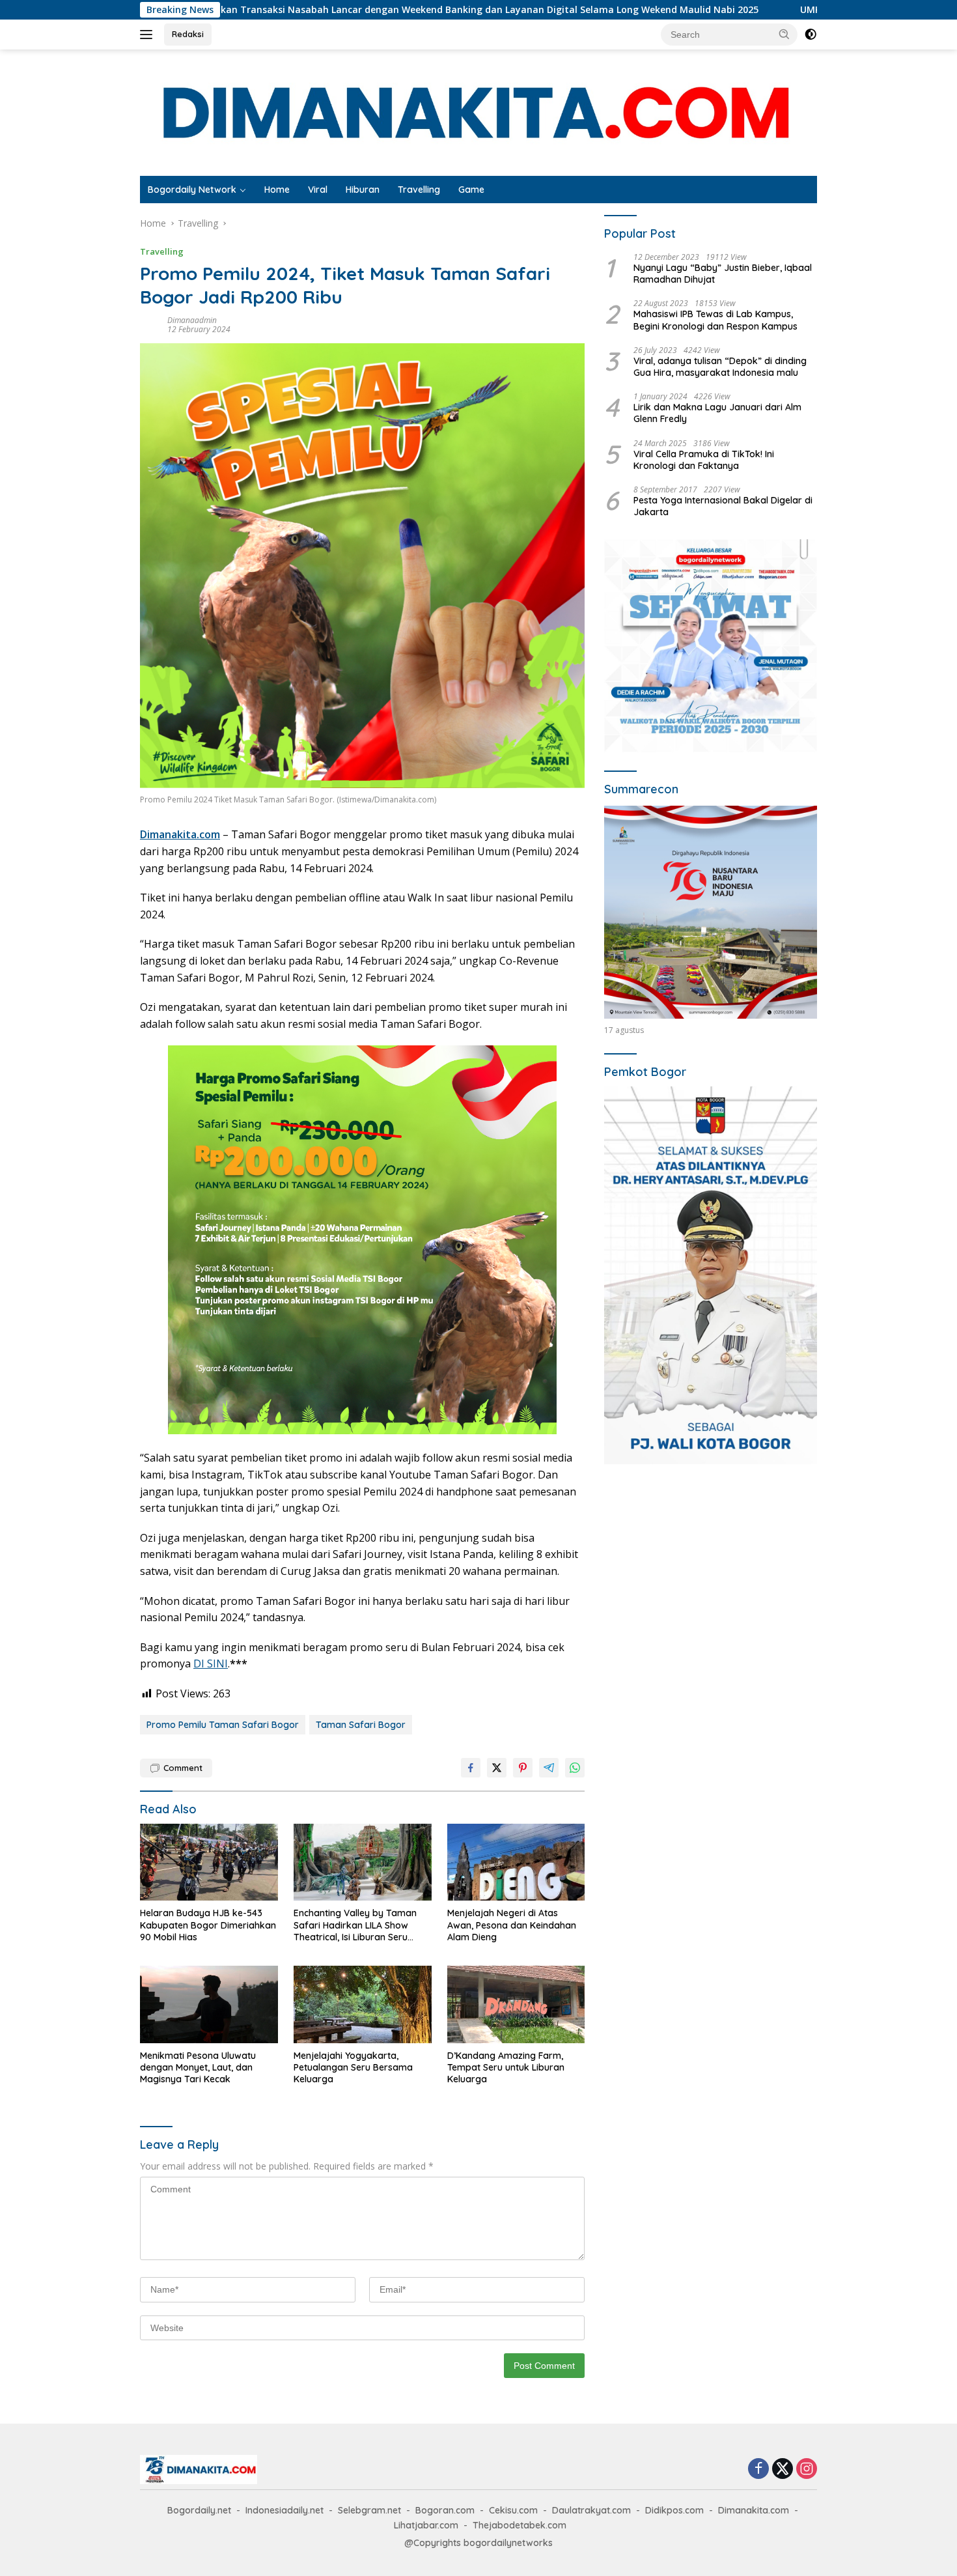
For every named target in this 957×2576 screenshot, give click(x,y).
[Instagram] (807, 2470)
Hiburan (363, 190)
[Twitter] (783, 2470)
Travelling (419, 190)
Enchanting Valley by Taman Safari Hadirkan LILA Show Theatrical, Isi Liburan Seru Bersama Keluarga (355, 1925)
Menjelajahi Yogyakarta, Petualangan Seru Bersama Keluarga (353, 2067)
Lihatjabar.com (426, 2525)
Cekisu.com (513, 2510)
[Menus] (149, 35)
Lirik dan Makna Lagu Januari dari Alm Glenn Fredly (717, 414)
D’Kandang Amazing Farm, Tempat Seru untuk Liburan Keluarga (506, 2067)
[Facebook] (758, 2470)
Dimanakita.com (180, 834)
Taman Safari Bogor (361, 1725)
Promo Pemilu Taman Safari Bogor (223, 1725)
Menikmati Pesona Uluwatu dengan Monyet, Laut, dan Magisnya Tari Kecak (198, 2067)
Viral (318, 190)
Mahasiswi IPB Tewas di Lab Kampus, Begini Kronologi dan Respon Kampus (715, 320)
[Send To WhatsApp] (575, 1768)
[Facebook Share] (471, 1768)
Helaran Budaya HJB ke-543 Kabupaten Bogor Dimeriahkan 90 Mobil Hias (208, 1925)
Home (277, 190)
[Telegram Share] (549, 1768)
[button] (784, 34)
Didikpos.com (674, 2510)
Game (471, 190)
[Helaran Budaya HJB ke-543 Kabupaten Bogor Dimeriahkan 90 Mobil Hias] (209, 1862)
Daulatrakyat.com (591, 2510)
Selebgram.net (369, 2510)
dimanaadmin (192, 320)
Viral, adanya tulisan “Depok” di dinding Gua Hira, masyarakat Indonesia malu (720, 367)
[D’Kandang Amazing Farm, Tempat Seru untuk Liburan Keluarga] (516, 2004)
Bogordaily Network (192, 190)
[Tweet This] (497, 1768)
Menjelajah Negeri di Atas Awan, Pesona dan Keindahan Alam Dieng (512, 1925)
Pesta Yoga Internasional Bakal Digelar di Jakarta (723, 507)
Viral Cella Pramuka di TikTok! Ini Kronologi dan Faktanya (704, 460)
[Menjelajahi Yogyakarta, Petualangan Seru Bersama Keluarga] (363, 2004)
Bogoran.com (445, 2510)
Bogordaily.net (199, 2510)
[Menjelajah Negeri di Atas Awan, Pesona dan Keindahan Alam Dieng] (516, 1862)
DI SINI (211, 1663)
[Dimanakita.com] (478, 112)
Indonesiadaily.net (284, 2510)
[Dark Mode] (811, 35)
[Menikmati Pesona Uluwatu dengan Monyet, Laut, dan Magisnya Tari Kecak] (209, 2004)
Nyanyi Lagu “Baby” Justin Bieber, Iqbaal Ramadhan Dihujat (723, 274)
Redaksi (188, 34)
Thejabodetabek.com (520, 2525)
